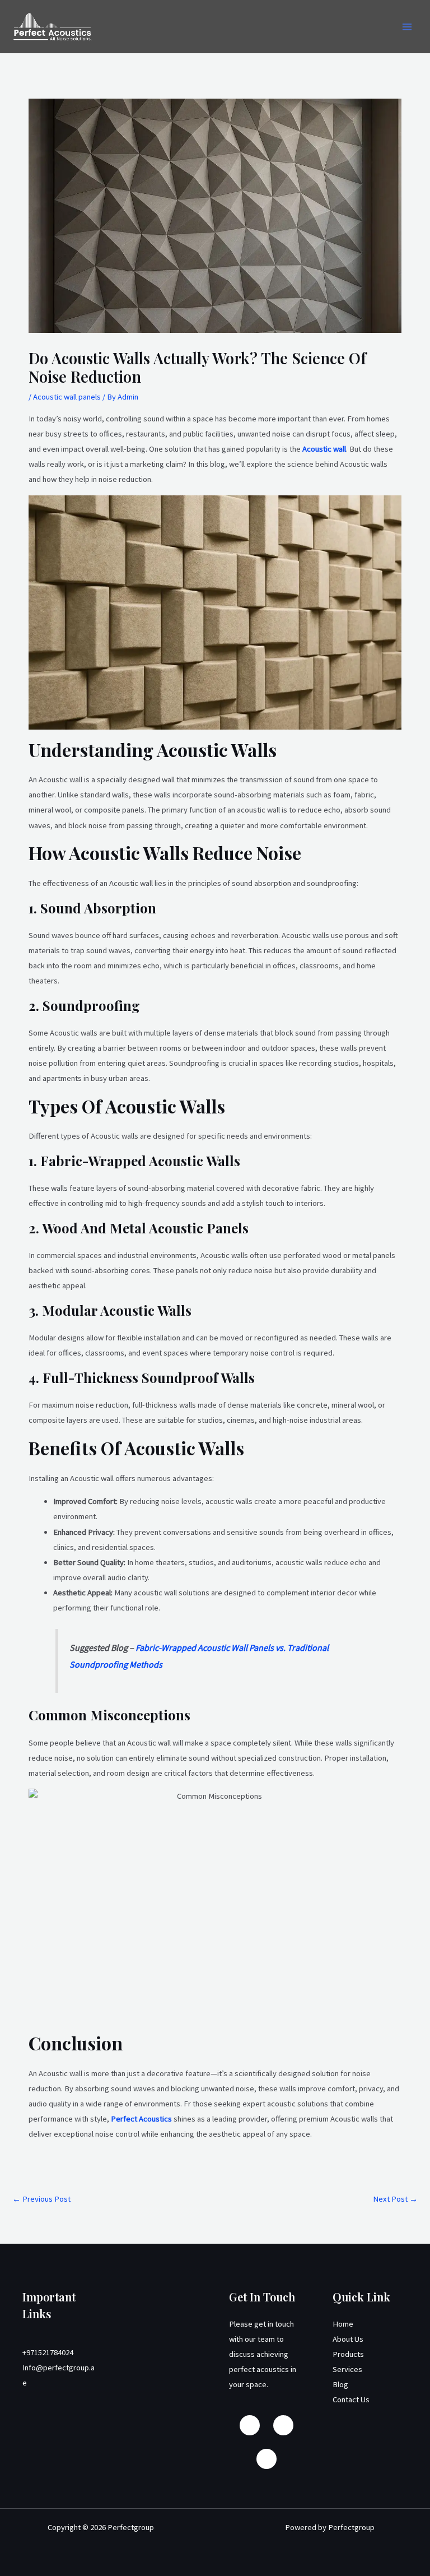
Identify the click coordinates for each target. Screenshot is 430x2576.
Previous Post (41, 2199)
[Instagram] (283, 2425)
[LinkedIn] (267, 2459)
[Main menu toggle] (407, 27)
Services (347, 2369)
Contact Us (351, 2399)
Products (348, 2354)
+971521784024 (48, 2352)
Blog (340, 2384)
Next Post (395, 2199)
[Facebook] (250, 2425)
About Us (348, 2339)
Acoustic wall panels (67, 397)
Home (343, 2324)
